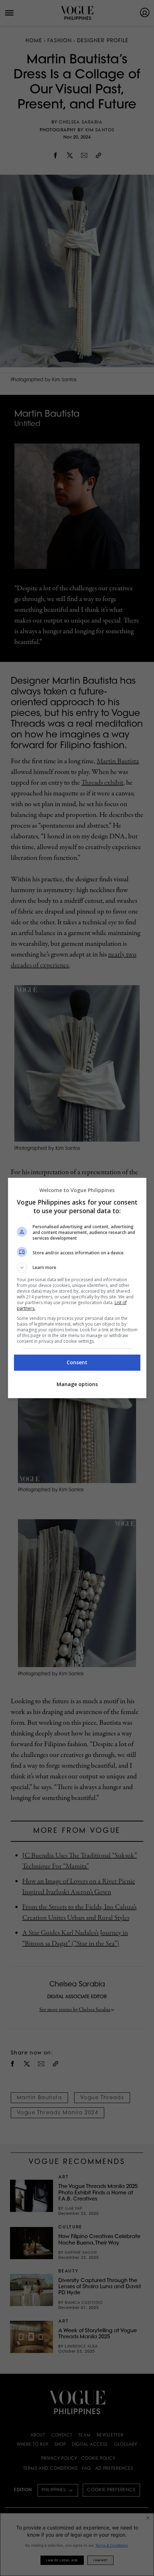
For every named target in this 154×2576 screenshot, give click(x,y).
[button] (77, 1268)
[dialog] (77, 1288)
